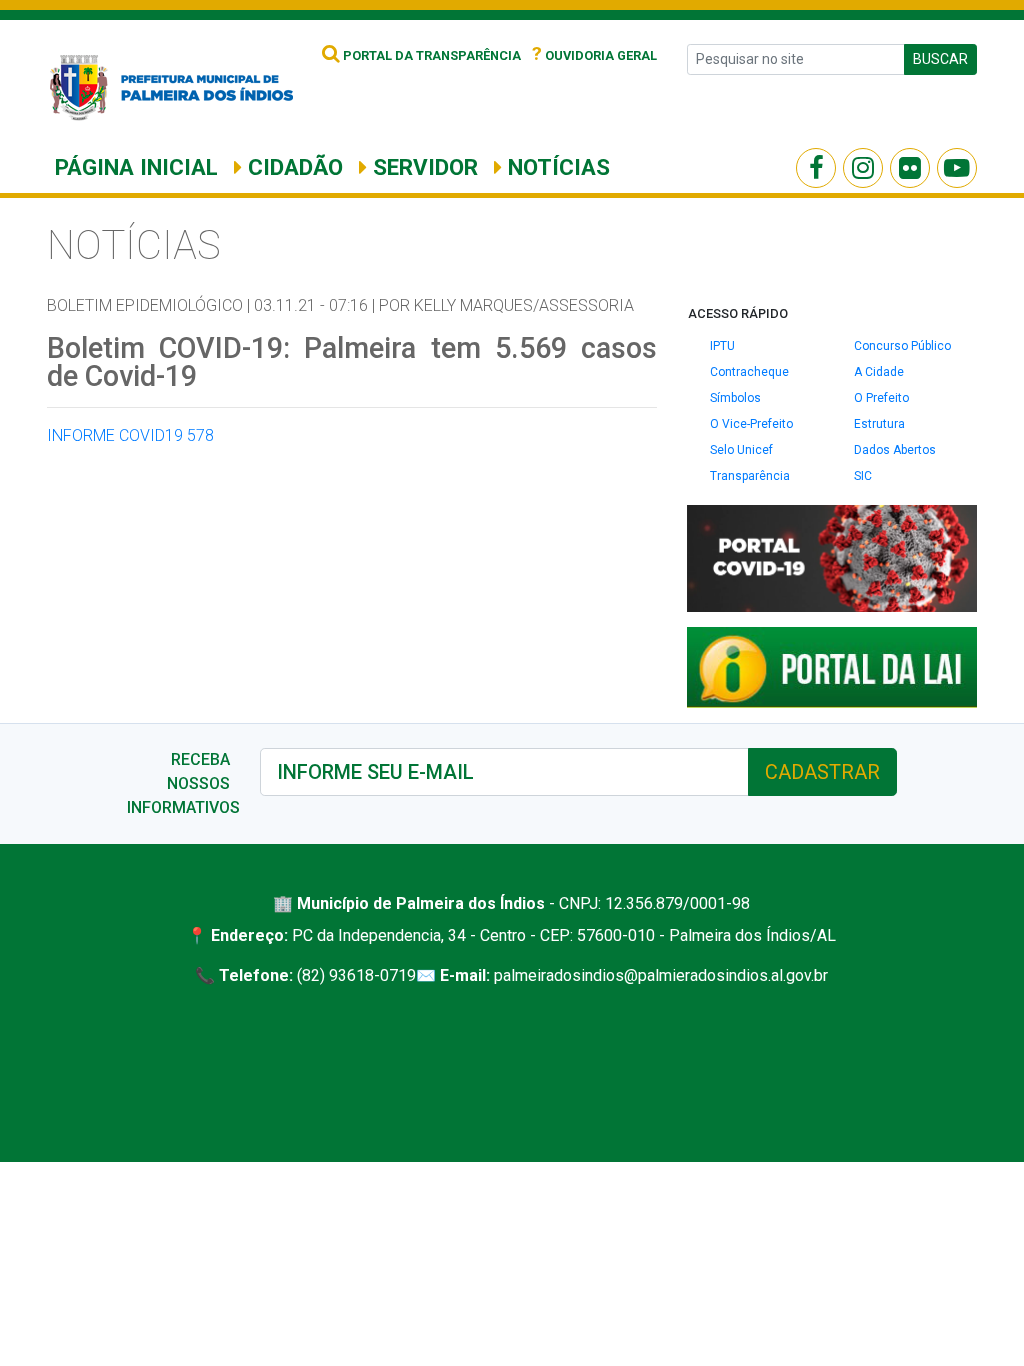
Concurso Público (902, 346)
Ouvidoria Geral (594, 55)
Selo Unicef (741, 450)
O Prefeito (881, 398)
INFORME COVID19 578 (130, 435)
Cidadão (292, 167)
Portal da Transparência (430, 55)
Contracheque (749, 372)
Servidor (422, 167)
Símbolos (735, 398)
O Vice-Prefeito (751, 424)
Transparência (750, 476)
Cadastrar (822, 772)
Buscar (940, 59)
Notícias (556, 167)
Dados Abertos (895, 450)
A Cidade (879, 372)
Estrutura (879, 424)
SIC (863, 476)
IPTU (722, 346)
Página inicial (136, 167)
